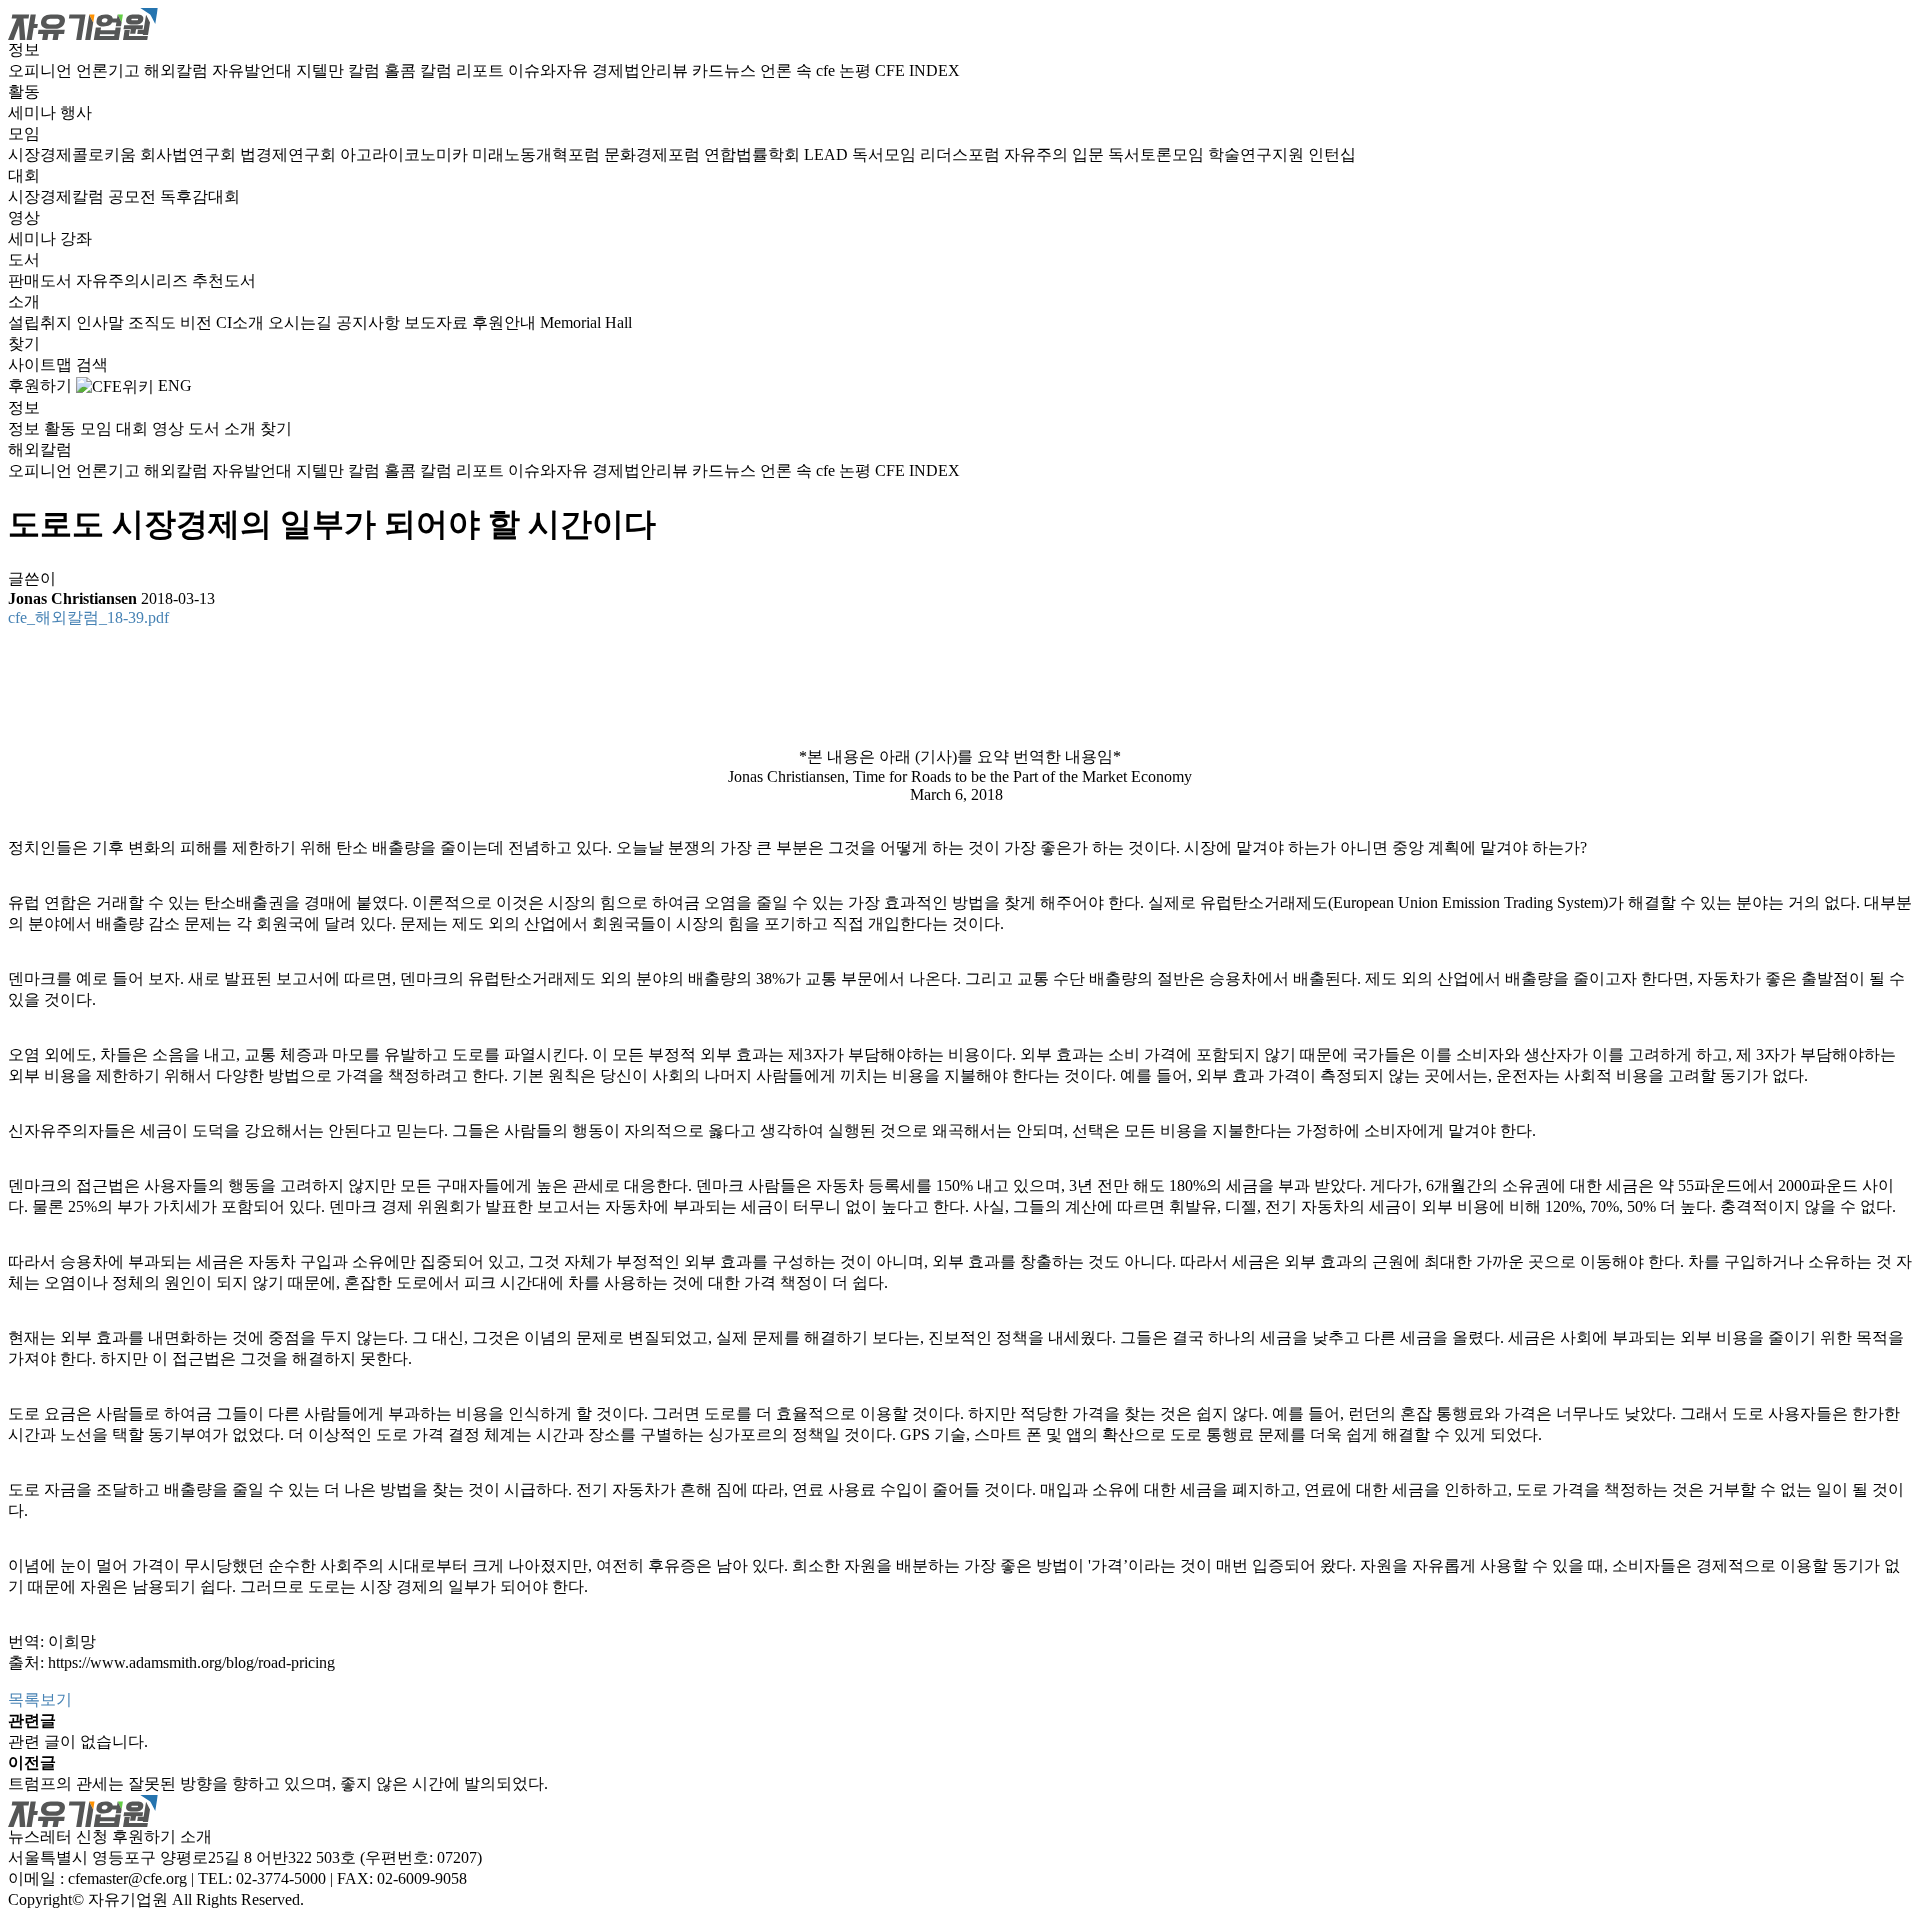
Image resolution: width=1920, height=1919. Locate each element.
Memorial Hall (586, 322)
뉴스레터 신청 (58, 1836)
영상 (24, 217)
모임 (24, 133)
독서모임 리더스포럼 (928, 154)
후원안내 (506, 322)
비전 (198, 322)
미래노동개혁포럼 (538, 154)
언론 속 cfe (799, 70)
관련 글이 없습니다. (78, 1741)
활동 (24, 91)
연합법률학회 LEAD (778, 154)
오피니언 (42, 70)
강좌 (76, 238)
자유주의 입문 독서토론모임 (1106, 154)
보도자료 (438, 322)
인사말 (102, 322)
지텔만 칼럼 (340, 70)
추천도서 (224, 280)
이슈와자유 (550, 70)
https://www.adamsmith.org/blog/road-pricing (191, 1662)
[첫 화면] (83, 22)
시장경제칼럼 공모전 (84, 196)
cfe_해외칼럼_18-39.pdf (88, 617)
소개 (24, 301)
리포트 (482, 70)
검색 (92, 364)
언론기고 (110, 70)
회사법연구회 (190, 154)
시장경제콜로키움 (74, 154)
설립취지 (42, 322)
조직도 (154, 322)
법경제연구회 (290, 154)
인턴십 (1332, 154)
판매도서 (42, 280)
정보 (24, 49)
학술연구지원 (1258, 154)
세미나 (34, 112)
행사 (76, 112)
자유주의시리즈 (134, 280)
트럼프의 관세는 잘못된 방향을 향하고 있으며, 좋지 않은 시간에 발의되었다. (278, 1783)
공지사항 (370, 322)
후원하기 (40, 385)
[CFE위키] (115, 385)
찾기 (24, 343)
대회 (24, 175)
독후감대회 (200, 196)
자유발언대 (254, 70)
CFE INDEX (917, 70)
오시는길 (302, 322)
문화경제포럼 (654, 154)
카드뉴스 (726, 70)
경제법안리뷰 (642, 70)
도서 (24, 259)
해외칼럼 (178, 70)
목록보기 (40, 1699)
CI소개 (242, 322)
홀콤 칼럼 (420, 70)
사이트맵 (42, 364)
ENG (175, 385)
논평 (857, 70)
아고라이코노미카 (406, 154)
